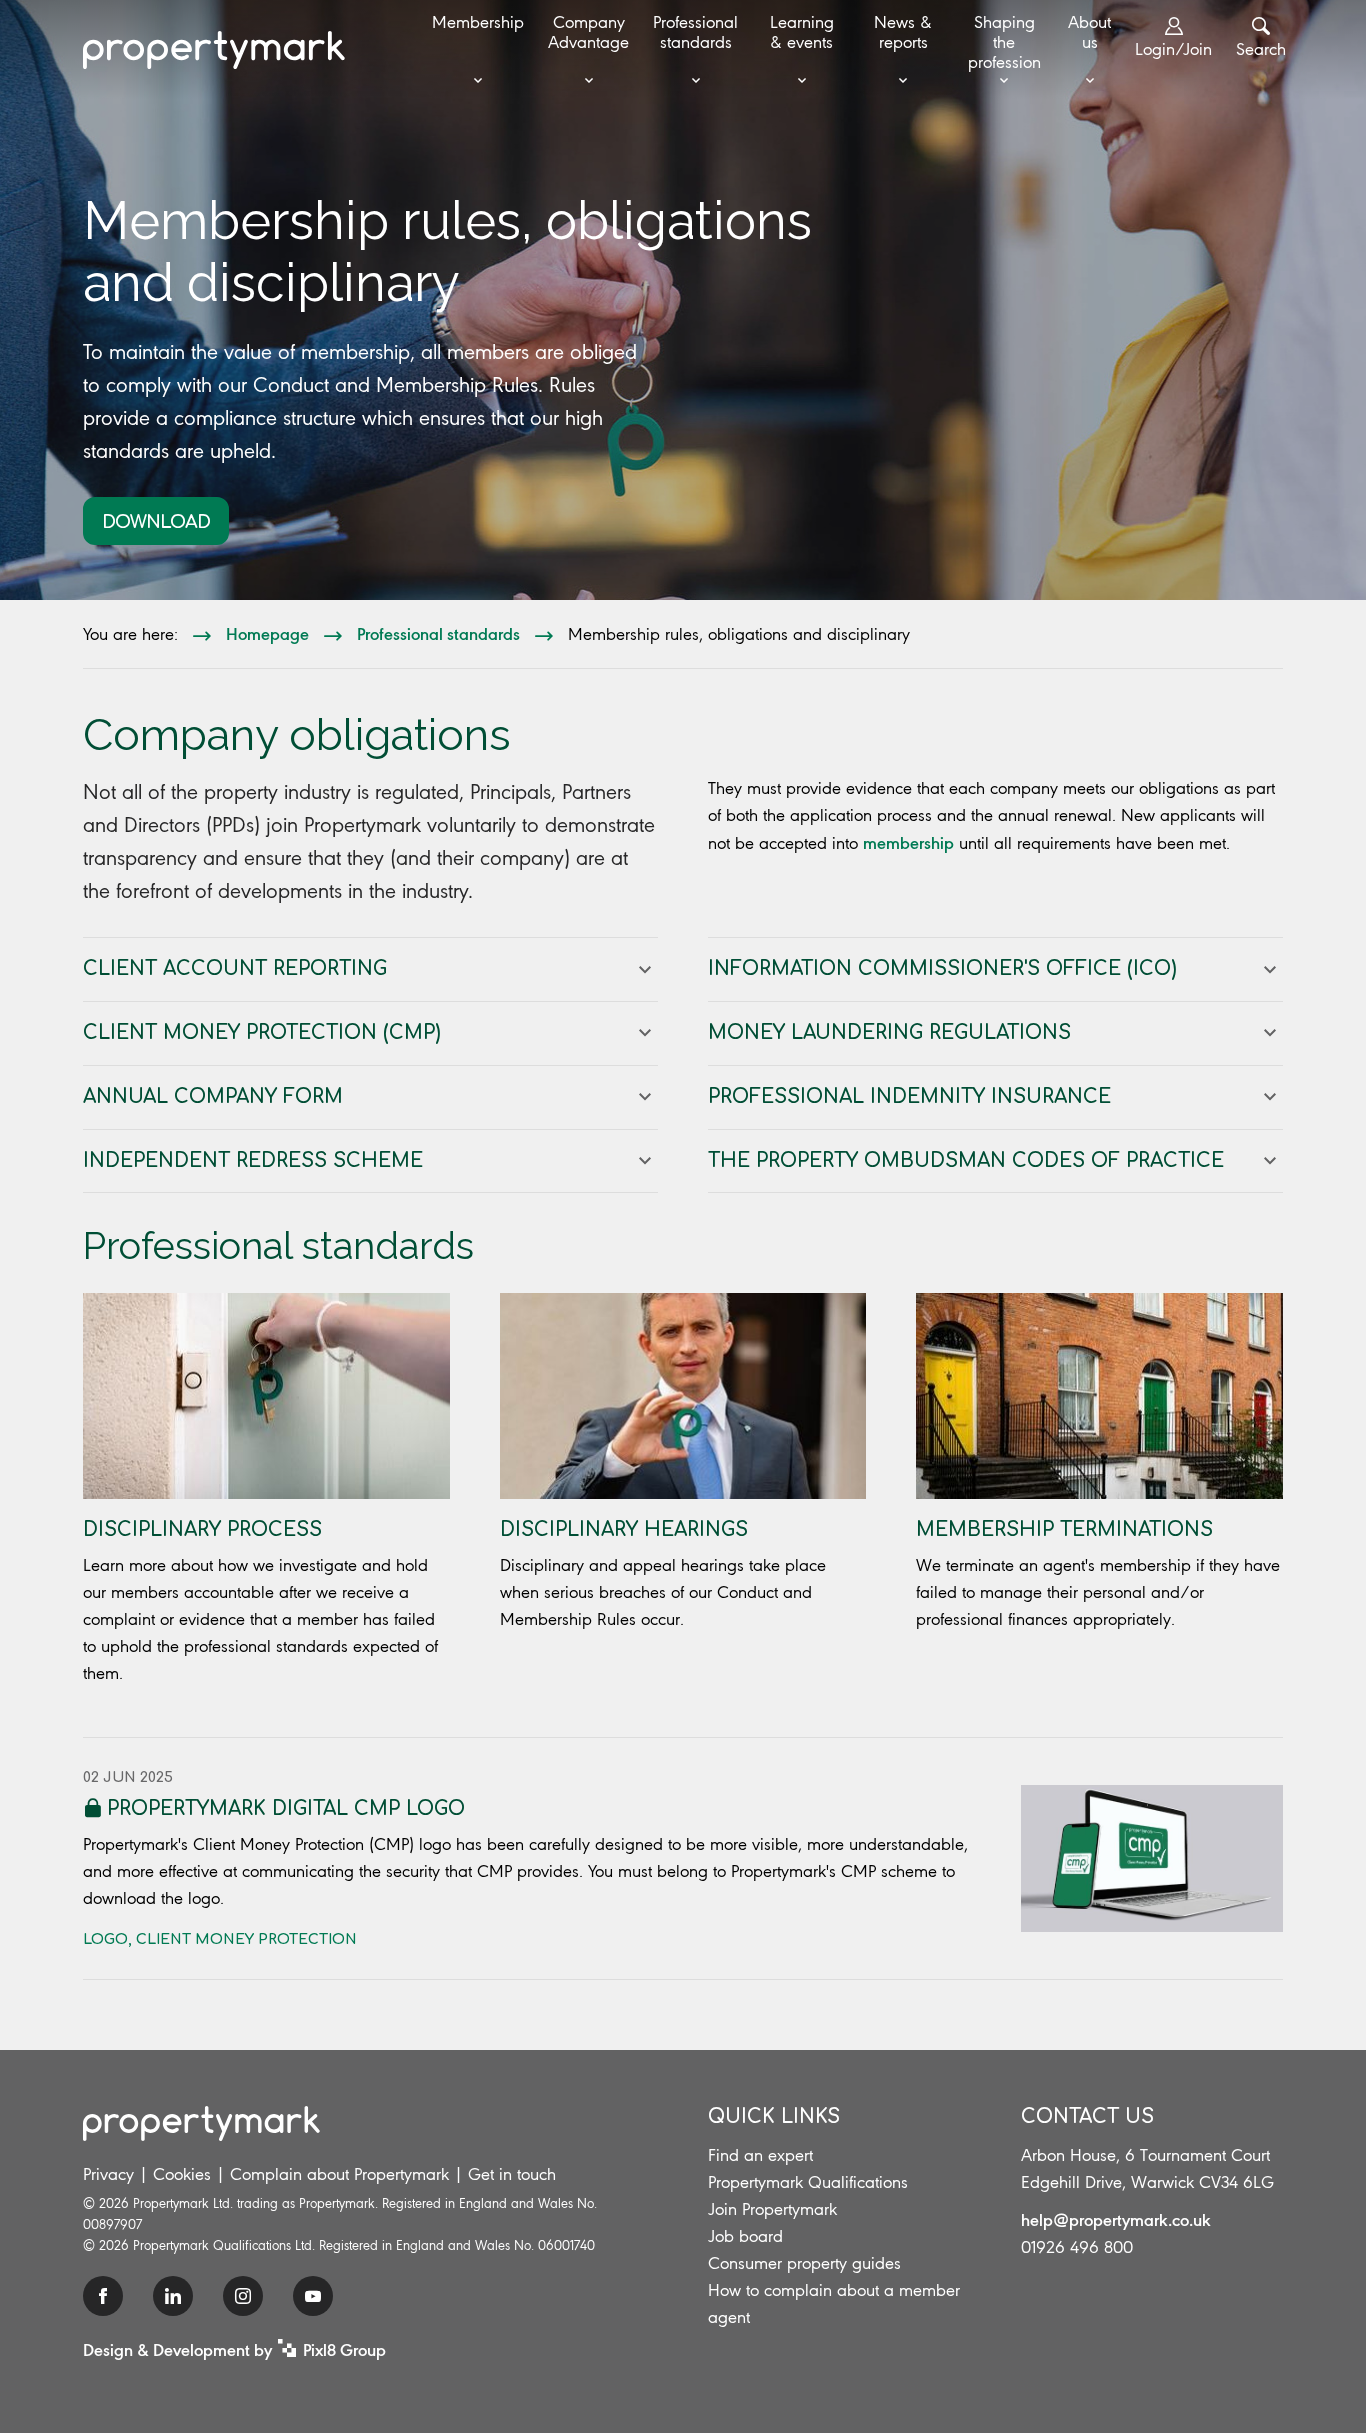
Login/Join (1173, 49)
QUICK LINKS (774, 2116)
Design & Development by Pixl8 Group (234, 2349)
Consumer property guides (804, 2263)
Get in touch (512, 2174)
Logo (105, 1939)
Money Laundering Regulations (889, 1032)
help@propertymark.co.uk (1116, 2219)
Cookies (182, 2174)
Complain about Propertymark (339, 2174)
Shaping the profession (1004, 42)
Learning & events (802, 32)
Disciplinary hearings (624, 1529)
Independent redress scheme (253, 1160)
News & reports (903, 32)
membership (908, 842)
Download (156, 522)
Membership (478, 22)
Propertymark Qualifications (808, 2182)
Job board (745, 2236)
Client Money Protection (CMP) (262, 1032)
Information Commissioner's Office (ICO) (942, 968)
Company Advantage (588, 32)
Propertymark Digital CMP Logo (286, 1808)
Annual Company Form (213, 1096)
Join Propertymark (772, 2209)
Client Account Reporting (235, 968)
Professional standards (695, 32)
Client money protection (246, 1939)
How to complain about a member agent (834, 2303)
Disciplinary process (202, 1529)
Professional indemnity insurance (909, 1096)
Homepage (267, 633)
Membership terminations (1064, 1529)
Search (1261, 49)
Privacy (108, 2174)
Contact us (1087, 2116)
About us (1089, 32)
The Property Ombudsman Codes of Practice (966, 1160)
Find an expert (760, 2155)
